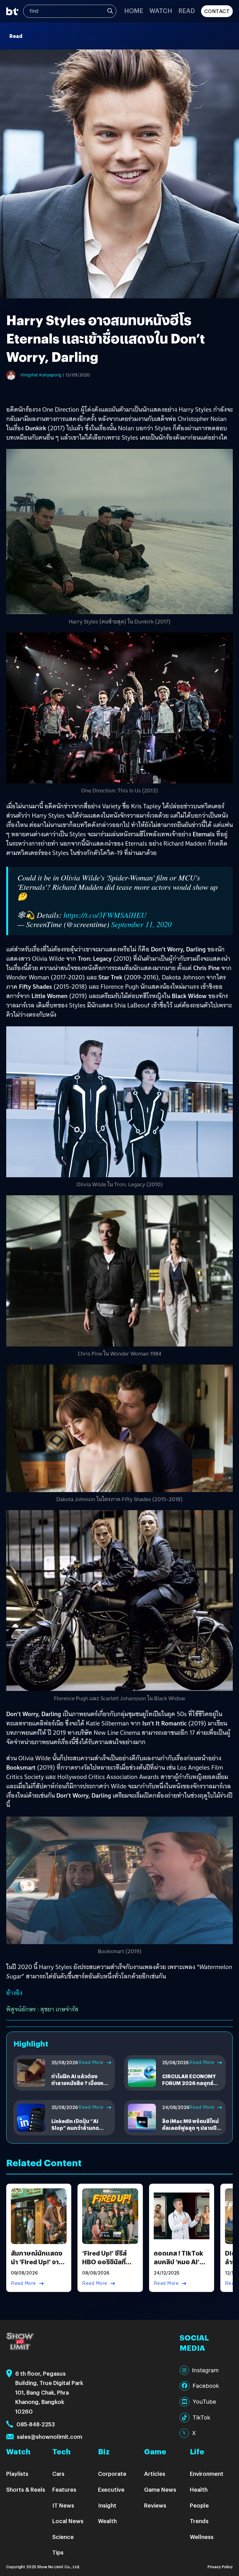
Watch (161, 10)
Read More (91, 2062)
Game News (160, 2489)
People (199, 2505)
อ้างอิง (14, 1993)
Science (63, 2537)
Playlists (17, 2473)
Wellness (202, 2537)
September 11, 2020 (141, 924)
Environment (207, 2473)
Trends (199, 2521)
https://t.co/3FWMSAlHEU (105, 915)
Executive (111, 2489)
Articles (155, 2473)
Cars (58, 2473)
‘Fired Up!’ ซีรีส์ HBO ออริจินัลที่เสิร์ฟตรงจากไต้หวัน (104, 2266)
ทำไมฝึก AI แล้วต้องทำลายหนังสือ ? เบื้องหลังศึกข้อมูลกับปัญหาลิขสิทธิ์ (81, 2083)
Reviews (155, 2505)
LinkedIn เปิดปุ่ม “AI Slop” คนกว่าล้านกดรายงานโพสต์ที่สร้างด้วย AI (80, 2131)
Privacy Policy (220, 2567)
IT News (63, 2505)
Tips (58, 2552)
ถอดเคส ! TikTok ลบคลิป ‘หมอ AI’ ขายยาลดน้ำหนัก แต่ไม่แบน (178, 2266)
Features (64, 2489)
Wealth (107, 2521)
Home (134, 10)
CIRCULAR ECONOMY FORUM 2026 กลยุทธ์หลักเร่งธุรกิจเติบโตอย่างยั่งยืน (191, 2087)
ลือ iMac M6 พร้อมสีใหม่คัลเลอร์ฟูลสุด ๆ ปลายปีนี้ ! (191, 2128)
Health (199, 2489)
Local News (68, 2521)
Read (187, 10)
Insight (107, 2505)
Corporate (112, 2473)
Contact (217, 11)
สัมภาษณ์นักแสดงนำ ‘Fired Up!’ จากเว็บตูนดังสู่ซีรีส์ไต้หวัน (37, 2266)
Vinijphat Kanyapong (41, 375)
